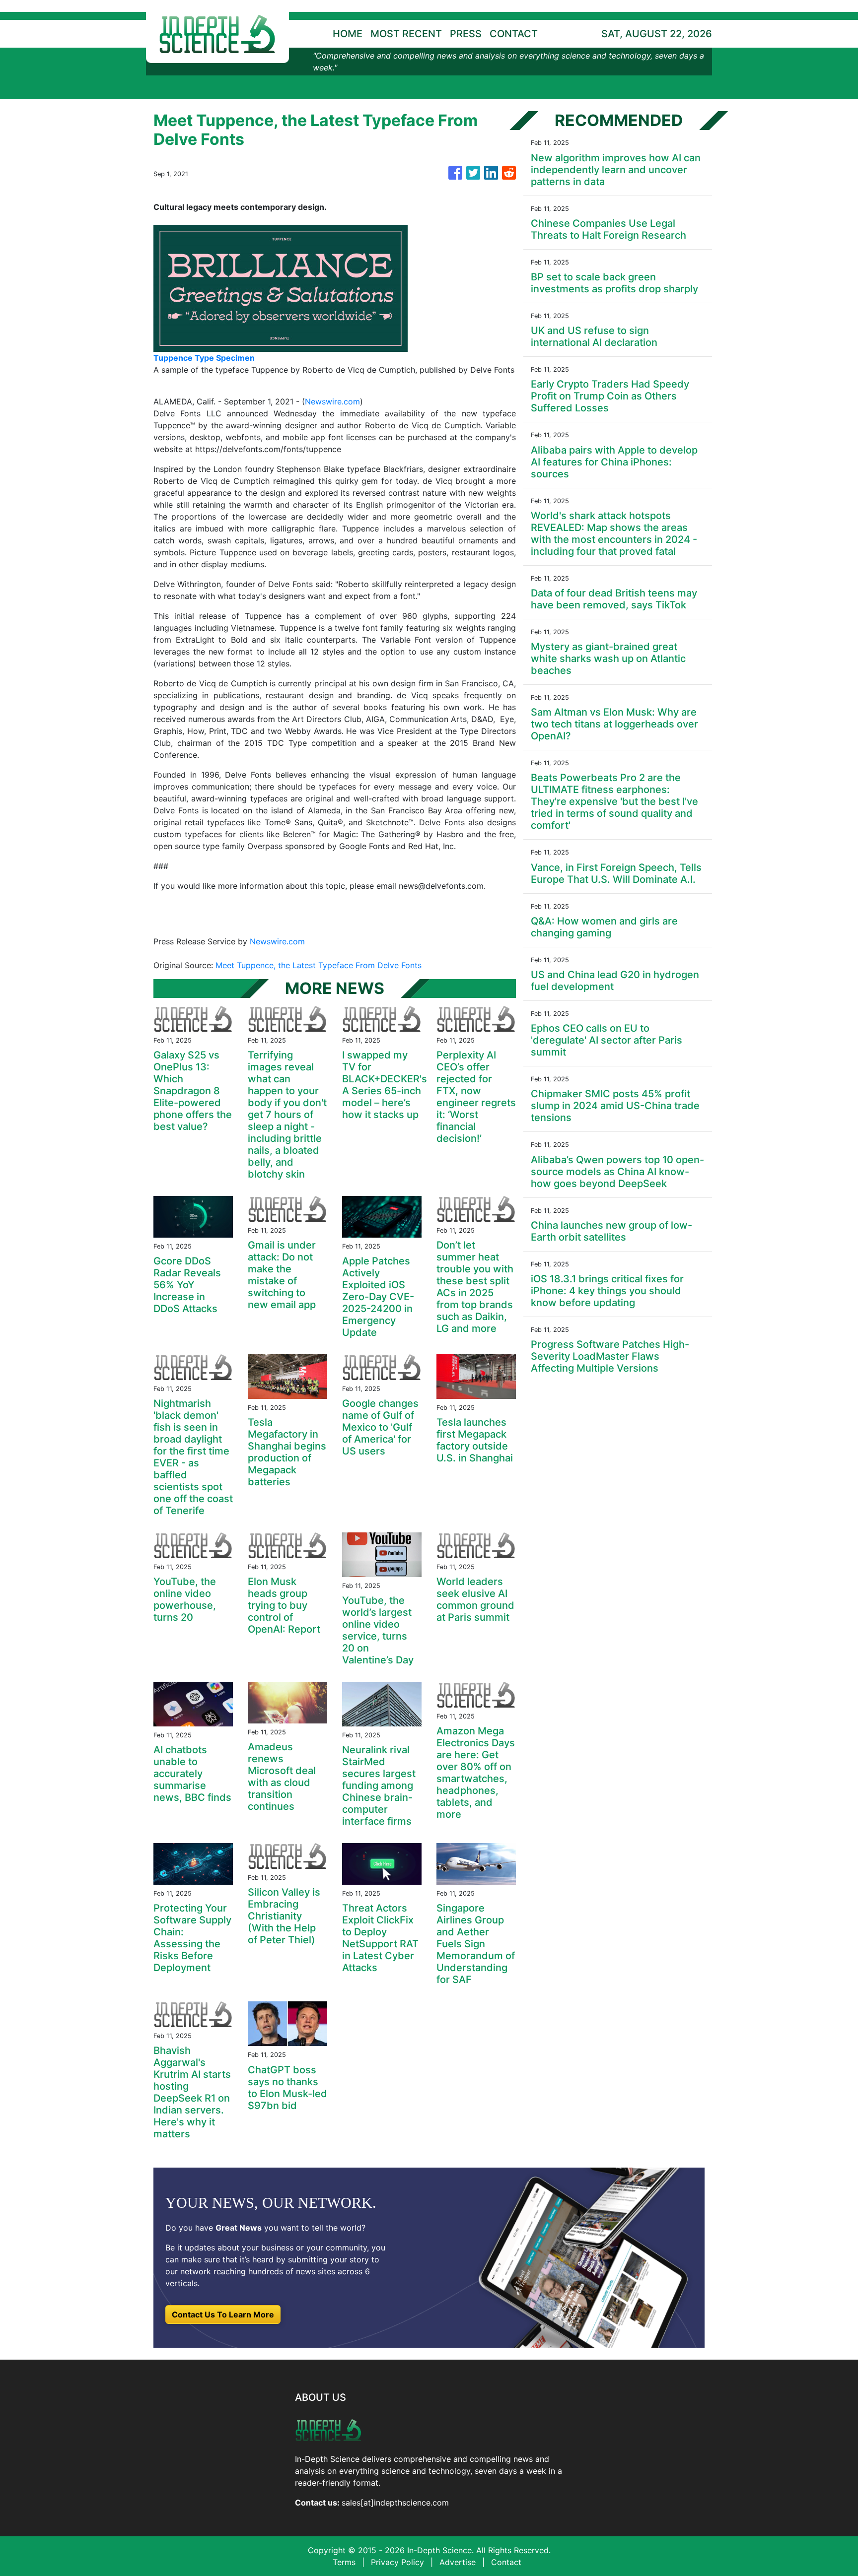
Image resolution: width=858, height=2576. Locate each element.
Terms (344, 2562)
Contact (506, 2562)
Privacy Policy (397, 2562)
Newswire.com (332, 401)
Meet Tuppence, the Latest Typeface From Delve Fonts (320, 965)
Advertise (458, 2562)
